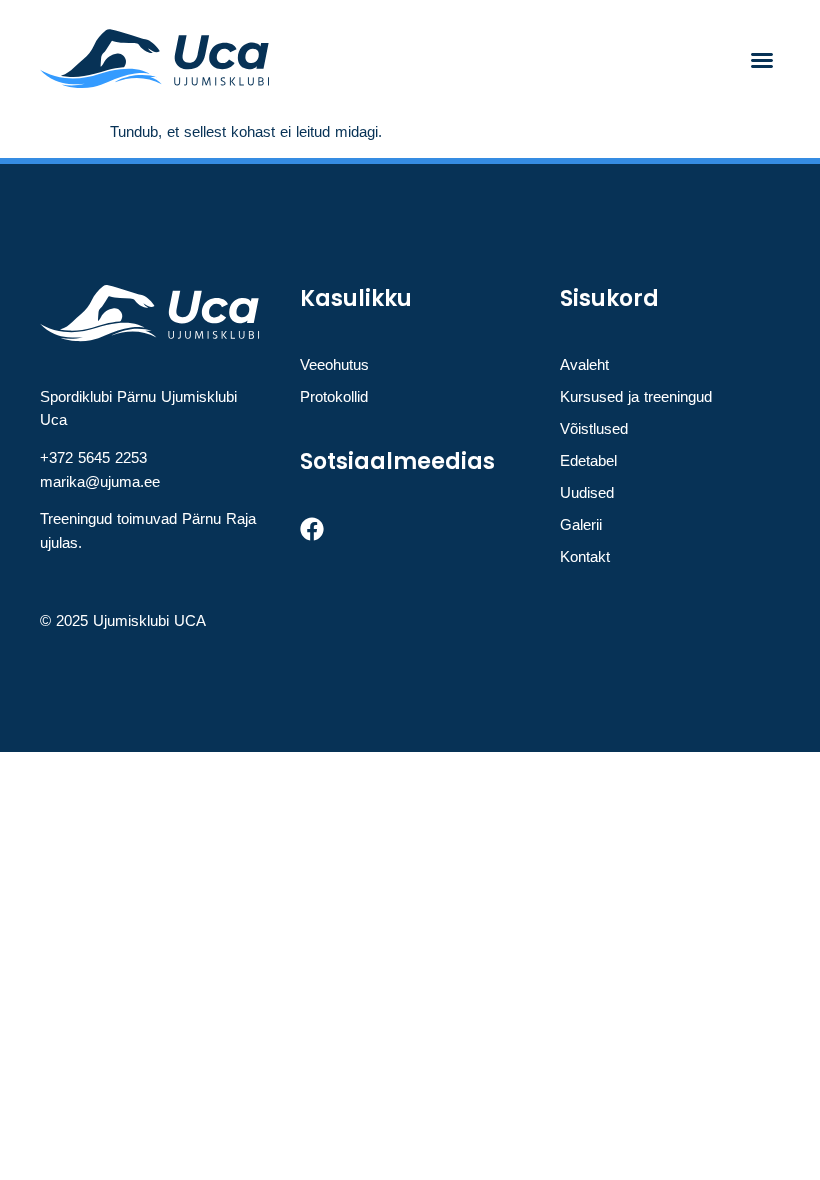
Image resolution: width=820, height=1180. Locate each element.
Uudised (587, 492)
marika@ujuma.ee (100, 481)
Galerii (581, 524)
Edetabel (588, 460)
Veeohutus (334, 364)
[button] (762, 60)
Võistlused (594, 428)
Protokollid (334, 396)
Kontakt (585, 556)
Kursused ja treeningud (636, 396)
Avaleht (584, 364)
